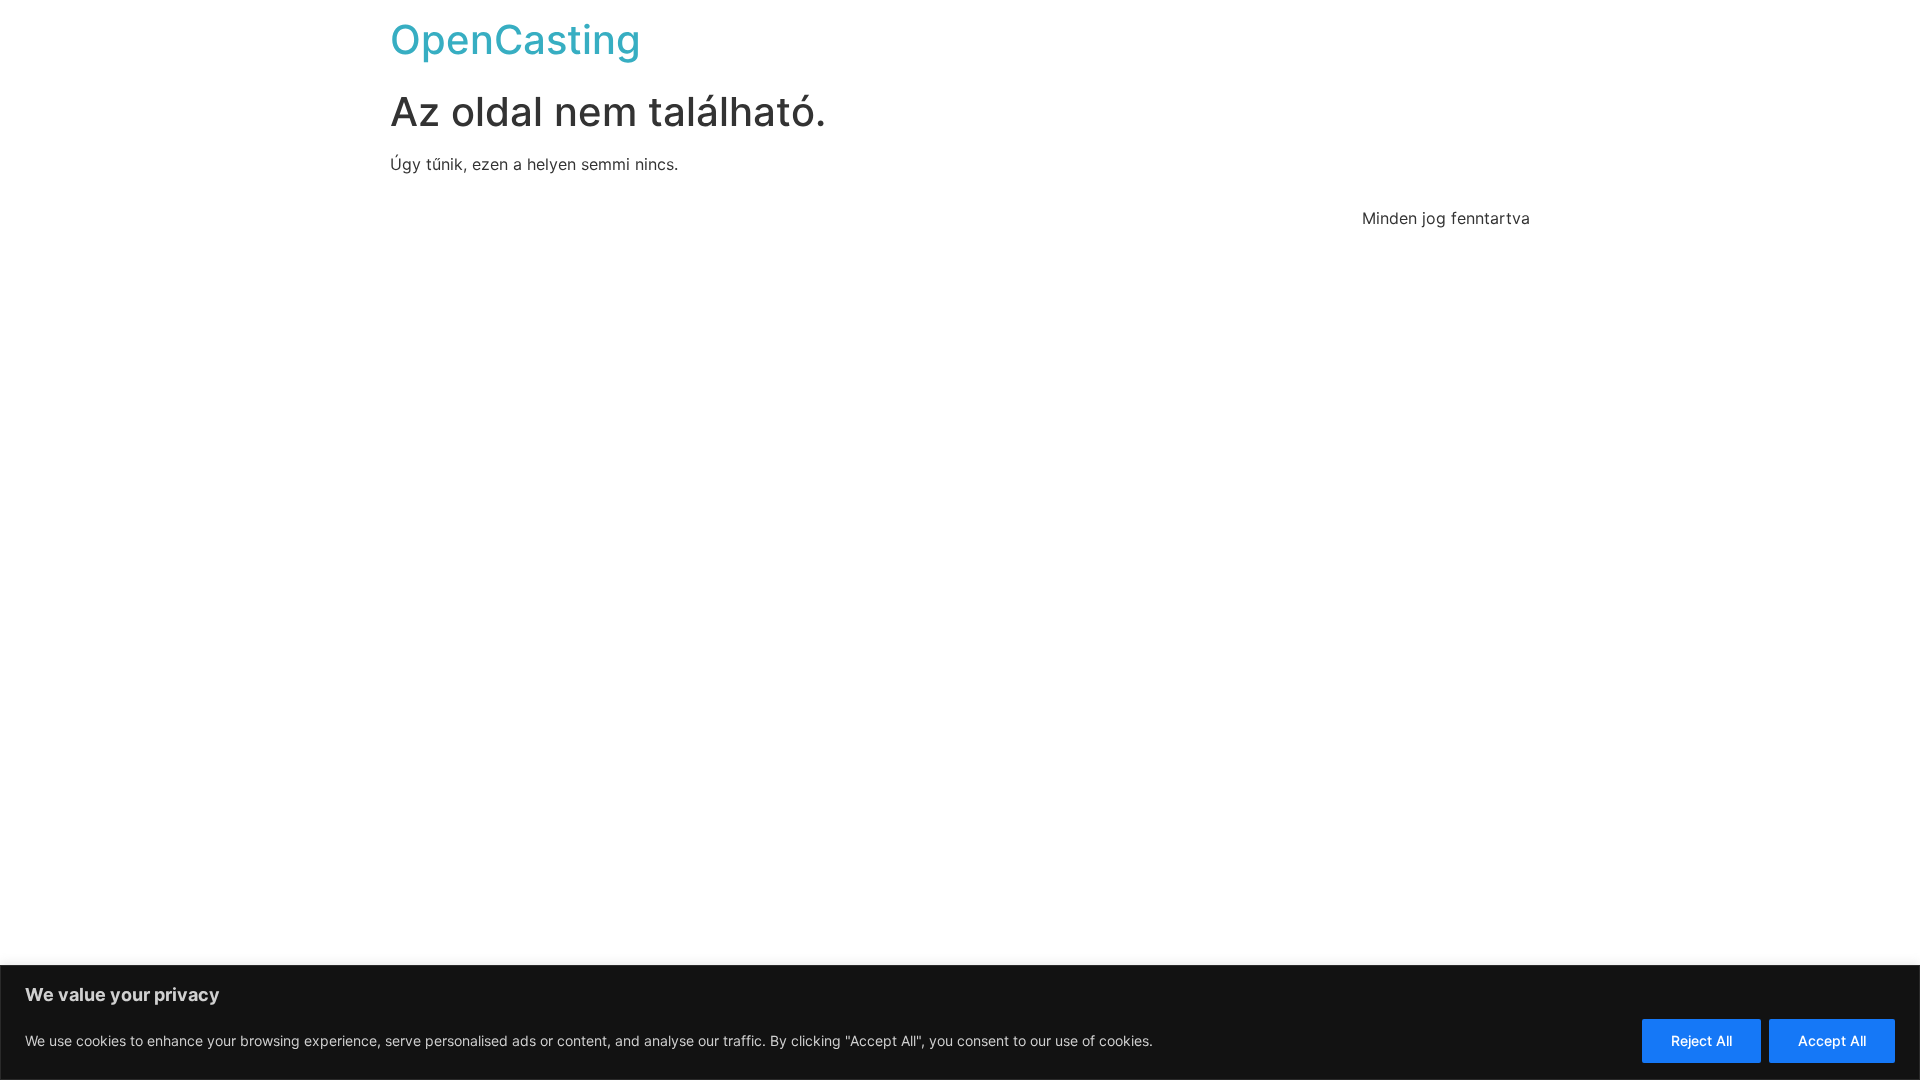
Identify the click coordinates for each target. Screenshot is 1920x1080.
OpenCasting (515, 39)
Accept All (1832, 1040)
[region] (960, 1022)
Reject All (1701, 1040)
